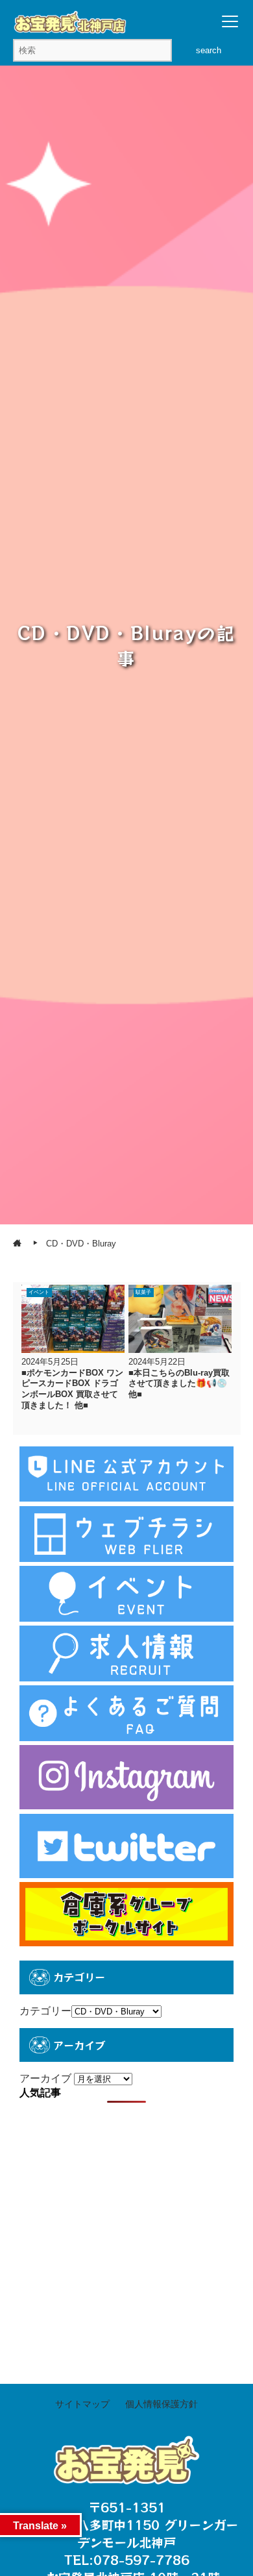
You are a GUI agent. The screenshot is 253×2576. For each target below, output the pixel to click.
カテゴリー (45, 2011)
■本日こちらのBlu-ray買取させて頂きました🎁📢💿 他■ (179, 1383)
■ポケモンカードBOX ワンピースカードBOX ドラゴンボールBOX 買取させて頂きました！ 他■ (72, 1389)
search (209, 50)
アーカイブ (45, 2078)
